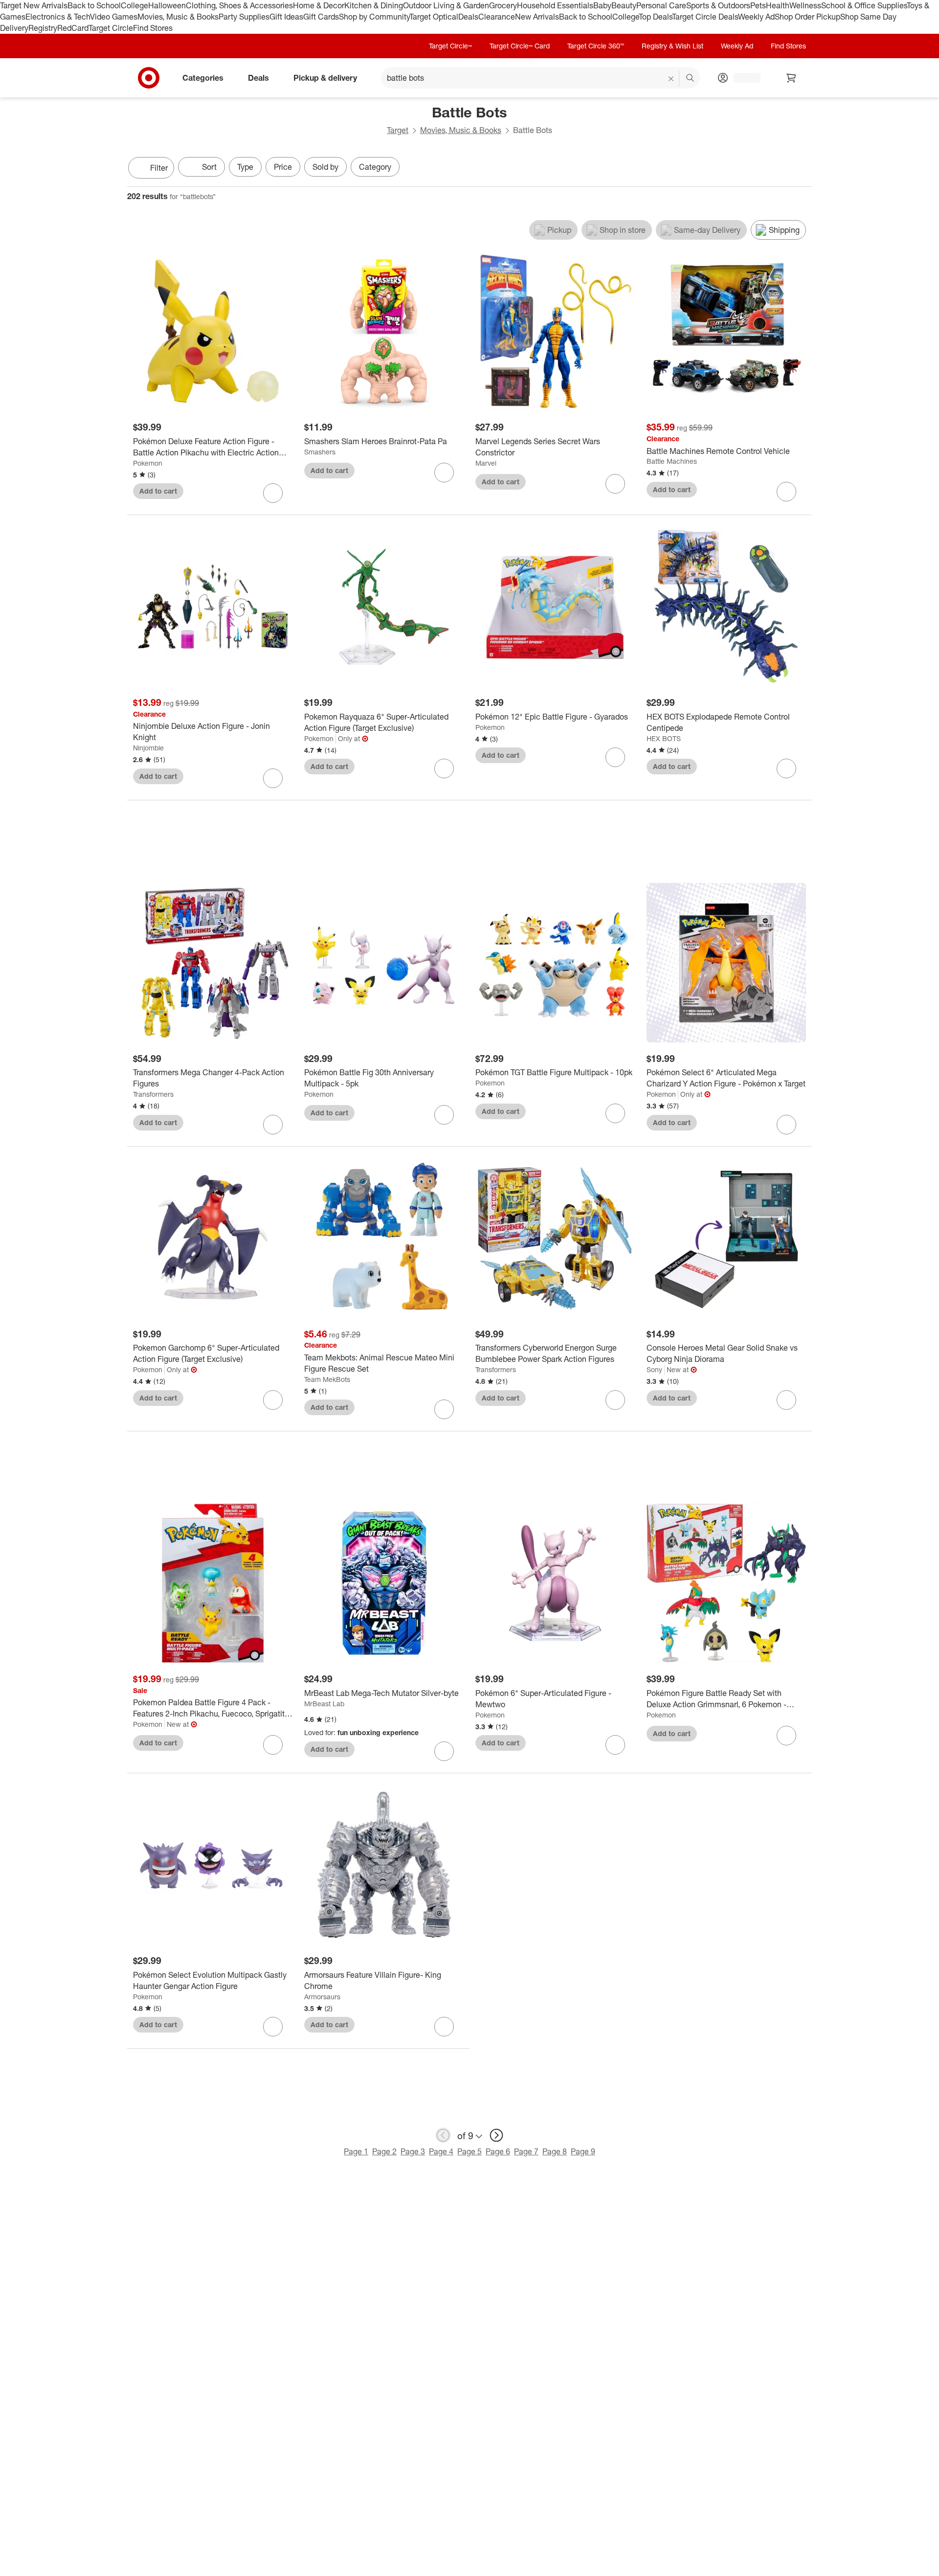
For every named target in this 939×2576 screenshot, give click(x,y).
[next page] (496, 2135)
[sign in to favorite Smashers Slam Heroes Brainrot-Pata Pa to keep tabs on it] (444, 473)
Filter (159, 168)
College (134, 5)
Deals (468, 17)
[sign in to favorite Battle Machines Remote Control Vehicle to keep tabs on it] (786, 492)
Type (245, 167)
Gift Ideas (286, 17)
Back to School (94, 5)
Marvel (486, 463)
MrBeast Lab (324, 1704)
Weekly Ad (756, 17)
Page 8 (555, 2151)
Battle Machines (672, 461)
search (691, 78)
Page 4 (441, 2151)
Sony (654, 1369)
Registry (43, 28)
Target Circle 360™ (596, 46)
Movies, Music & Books (178, 17)
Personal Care (661, 5)
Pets (758, 5)
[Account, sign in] (742, 78)
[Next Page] (802, 169)
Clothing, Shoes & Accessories (239, 5)
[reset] (671, 79)
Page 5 (469, 2151)
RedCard (73, 28)
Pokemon (148, 463)
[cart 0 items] (791, 78)
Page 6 (498, 2151)
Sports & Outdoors (718, 5)
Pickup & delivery (325, 77)
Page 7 (526, 2151)
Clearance (497, 17)
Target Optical (434, 17)
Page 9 (583, 2151)
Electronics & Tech (58, 17)
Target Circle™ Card (520, 46)
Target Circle (111, 28)
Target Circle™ (450, 46)
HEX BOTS (664, 738)
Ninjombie (148, 748)
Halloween (167, 5)
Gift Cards (321, 17)
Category (375, 167)
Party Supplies (244, 17)
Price (283, 167)
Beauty (624, 5)
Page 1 (356, 2151)
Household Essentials (555, 5)
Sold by (325, 167)
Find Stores (153, 28)
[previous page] (443, 2135)
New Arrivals (537, 17)
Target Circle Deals (705, 17)
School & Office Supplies (864, 5)
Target (398, 130)
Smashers (320, 452)
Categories (203, 77)
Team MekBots (327, 1379)
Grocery (503, 5)
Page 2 (384, 2151)
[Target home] (149, 78)
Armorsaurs (322, 1997)
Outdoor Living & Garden (446, 5)
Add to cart (158, 491)
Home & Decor (319, 5)
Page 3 (413, 2151)
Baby (602, 5)
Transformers (153, 1094)
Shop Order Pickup (807, 17)
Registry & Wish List (672, 46)
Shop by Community (374, 17)
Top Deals (655, 17)
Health (778, 5)
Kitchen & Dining (374, 5)
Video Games (114, 17)
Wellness (805, 5)
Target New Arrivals (34, 5)
